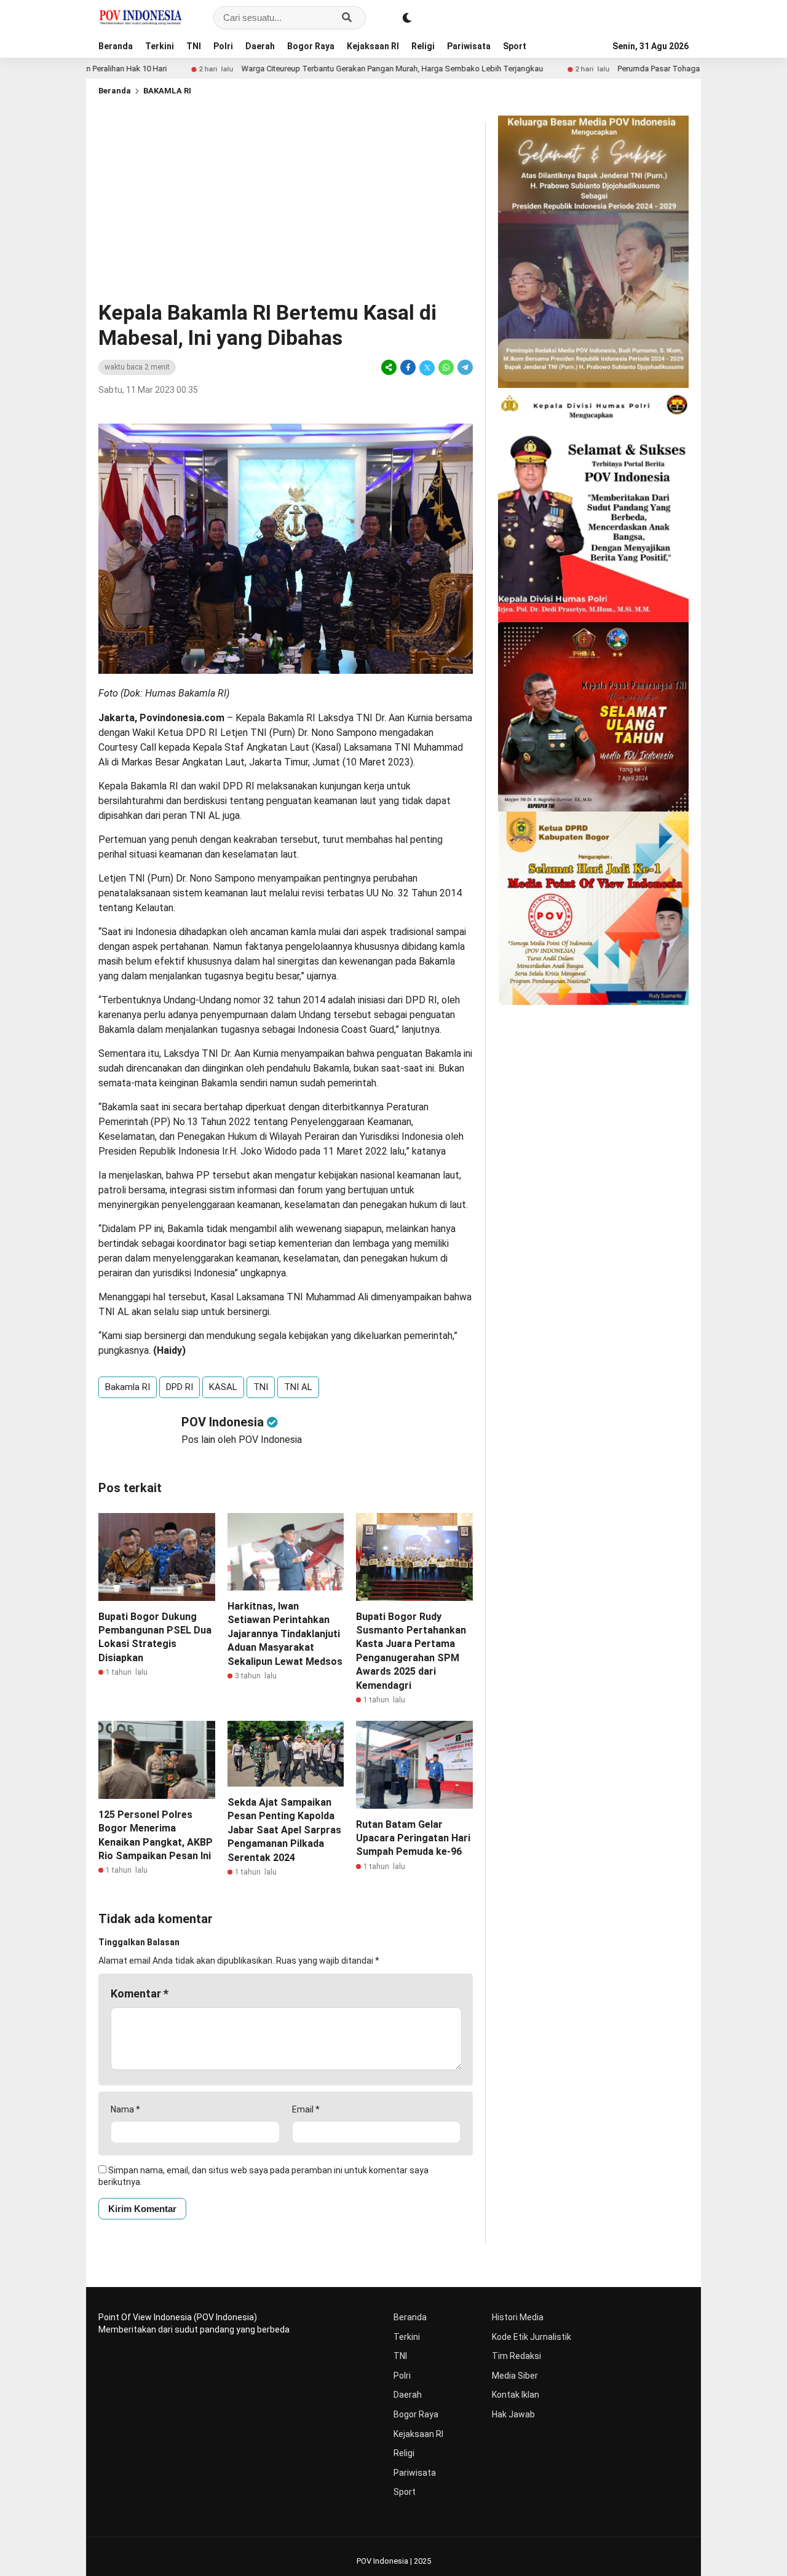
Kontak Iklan (516, 2395)
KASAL (223, 1387)
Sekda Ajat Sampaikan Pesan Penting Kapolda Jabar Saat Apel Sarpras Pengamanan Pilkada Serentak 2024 (284, 1830)
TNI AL (298, 1387)
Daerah (260, 46)
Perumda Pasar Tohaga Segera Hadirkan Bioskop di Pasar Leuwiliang (654, 69)
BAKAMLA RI (167, 91)
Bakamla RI (128, 1387)
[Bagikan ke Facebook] (408, 367)
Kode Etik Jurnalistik (532, 2337)
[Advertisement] (286, 208)
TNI (194, 46)
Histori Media (518, 2317)
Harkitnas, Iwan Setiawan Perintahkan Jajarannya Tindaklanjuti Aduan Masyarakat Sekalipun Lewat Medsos (285, 1634)
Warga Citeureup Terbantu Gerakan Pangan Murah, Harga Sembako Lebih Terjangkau (305, 69)
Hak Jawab (513, 2414)
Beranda (116, 46)
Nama (125, 2109)
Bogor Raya (311, 46)
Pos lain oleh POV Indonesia (242, 1440)
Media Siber (515, 2376)
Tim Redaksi (516, 2356)
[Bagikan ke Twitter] (427, 367)
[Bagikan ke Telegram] (464, 367)
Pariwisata (469, 46)
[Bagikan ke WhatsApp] (446, 367)
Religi (423, 46)
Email (306, 2109)
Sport (515, 46)
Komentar (140, 1993)
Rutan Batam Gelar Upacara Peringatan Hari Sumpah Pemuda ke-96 (413, 1838)
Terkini (160, 46)
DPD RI (180, 1387)
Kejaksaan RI (373, 46)
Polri (223, 46)
